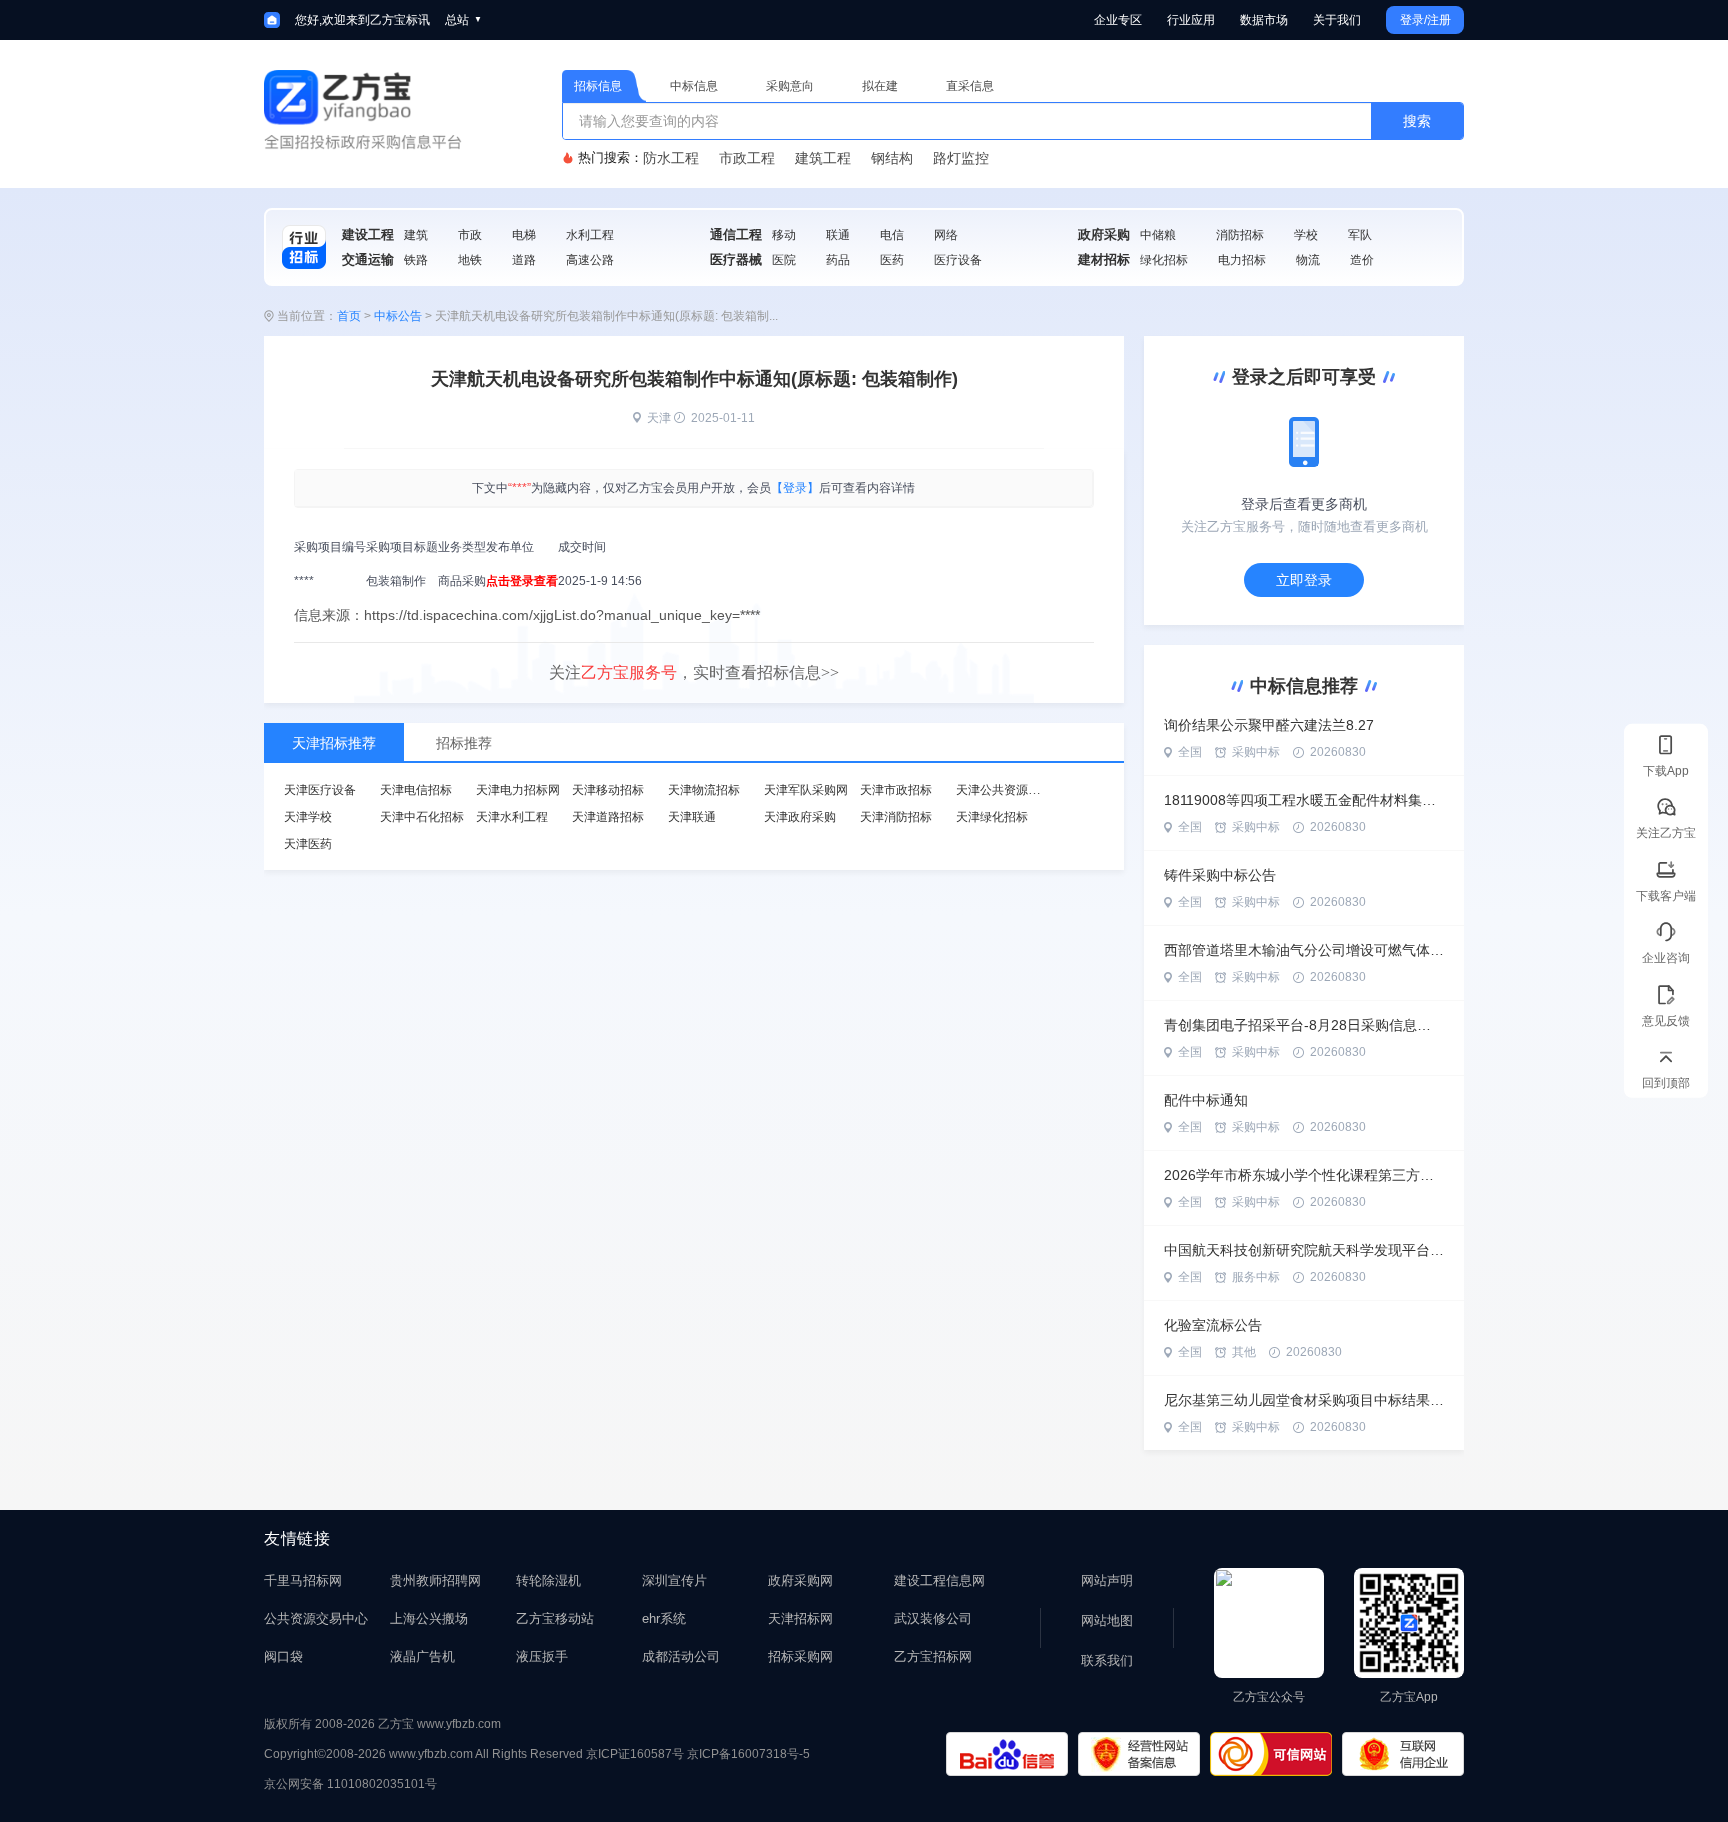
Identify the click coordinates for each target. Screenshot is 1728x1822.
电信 (892, 235)
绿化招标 (1164, 260)
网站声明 (1107, 1580)
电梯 (524, 235)
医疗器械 (736, 259)
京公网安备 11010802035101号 (350, 1784)
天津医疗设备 (320, 790)
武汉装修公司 (933, 1618)
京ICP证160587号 (635, 1754)
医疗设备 (958, 260)
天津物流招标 (704, 790)
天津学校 (308, 817)
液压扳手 (542, 1656)
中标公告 (398, 316)
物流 (1308, 260)
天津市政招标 (896, 790)
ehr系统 (664, 1618)
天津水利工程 (512, 817)
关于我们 (1337, 20)
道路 (524, 260)
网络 (946, 235)
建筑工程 (823, 158)
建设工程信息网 (939, 1580)
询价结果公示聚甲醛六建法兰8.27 (1269, 725)
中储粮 (1158, 235)
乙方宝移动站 (555, 1618)
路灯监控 (961, 158)
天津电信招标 (416, 790)
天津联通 (692, 817)
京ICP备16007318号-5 (748, 1754)
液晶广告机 (422, 1656)
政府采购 (1104, 234)
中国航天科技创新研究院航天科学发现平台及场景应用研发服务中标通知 (1304, 1250)
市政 (470, 235)
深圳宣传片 (674, 1580)
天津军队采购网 (806, 790)
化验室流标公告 (1213, 1325)
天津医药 (308, 844)
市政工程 (747, 158)
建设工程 (368, 234)
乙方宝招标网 (933, 1656)
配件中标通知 (1206, 1100)
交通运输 (368, 259)
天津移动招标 (608, 790)
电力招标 (1242, 260)
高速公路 (590, 260)
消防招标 (1240, 235)
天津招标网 (800, 1618)
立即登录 (1304, 580)
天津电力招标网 (518, 790)
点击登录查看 (522, 581)
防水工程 (671, 158)
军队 (1360, 235)
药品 (838, 260)
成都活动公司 (681, 1656)
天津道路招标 (608, 817)
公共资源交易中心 (316, 1618)
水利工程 (590, 235)
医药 (892, 260)
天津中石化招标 (422, 817)
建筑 (416, 235)
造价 (1362, 260)
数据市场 (1264, 20)
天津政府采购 (800, 817)
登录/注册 (1425, 20)
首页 (349, 316)
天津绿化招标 (992, 817)
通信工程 (736, 234)
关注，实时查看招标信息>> (694, 672)
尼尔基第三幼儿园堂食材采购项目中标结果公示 (1304, 1400)
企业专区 (1118, 20)
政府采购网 (800, 1580)
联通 (838, 235)
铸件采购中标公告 (1220, 875)
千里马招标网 (303, 1580)
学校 (1306, 235)
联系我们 (1107, 1660)
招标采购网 (800, 1656)
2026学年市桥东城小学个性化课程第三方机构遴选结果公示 (1304, 1175)
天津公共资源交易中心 (1016, 790)
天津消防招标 (896, 817)
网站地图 (1107, 1620)
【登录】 (795, 488)
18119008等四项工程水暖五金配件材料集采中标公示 (1304, 800)
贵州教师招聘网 (435, 1580)
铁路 (416, 260)
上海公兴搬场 (429, 1618)
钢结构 (892, 158)
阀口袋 (283, 1656)
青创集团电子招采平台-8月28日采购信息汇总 (1304, 1025)
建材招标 (1104, 259)
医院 (784, 260)
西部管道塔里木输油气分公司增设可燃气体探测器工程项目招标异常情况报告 (1304, 950)
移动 (784, 235)
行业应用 (1191, 20)
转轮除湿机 (548, 1580)
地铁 (470, 260)
